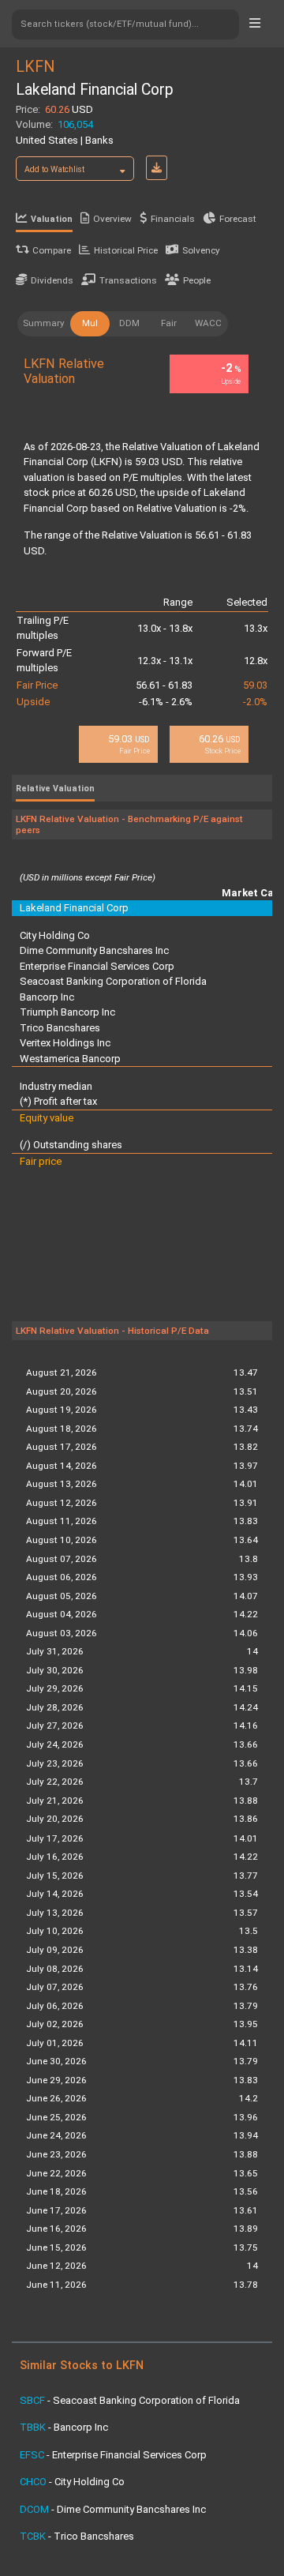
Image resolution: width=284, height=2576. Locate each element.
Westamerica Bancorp (70, 1059)
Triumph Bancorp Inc (67, 1012)
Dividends (52, 280)
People (197, 280)
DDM (129, 323)
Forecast (238, 219)
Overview (112, 219)
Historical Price (126, 250)
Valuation (52, 219)
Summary (44, 323)
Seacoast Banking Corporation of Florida (113, 981)
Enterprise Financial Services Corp (97, 966)
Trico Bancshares (60, 1028)
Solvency (201, 250)
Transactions (128, 280)
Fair (169, 323)
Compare (52, 250)
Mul (90, 323)
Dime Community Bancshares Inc (94, 950)
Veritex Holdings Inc (65, 1043)
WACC (208, 323)
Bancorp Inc (47, 997)
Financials (173, 219)
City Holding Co (55, 935)
